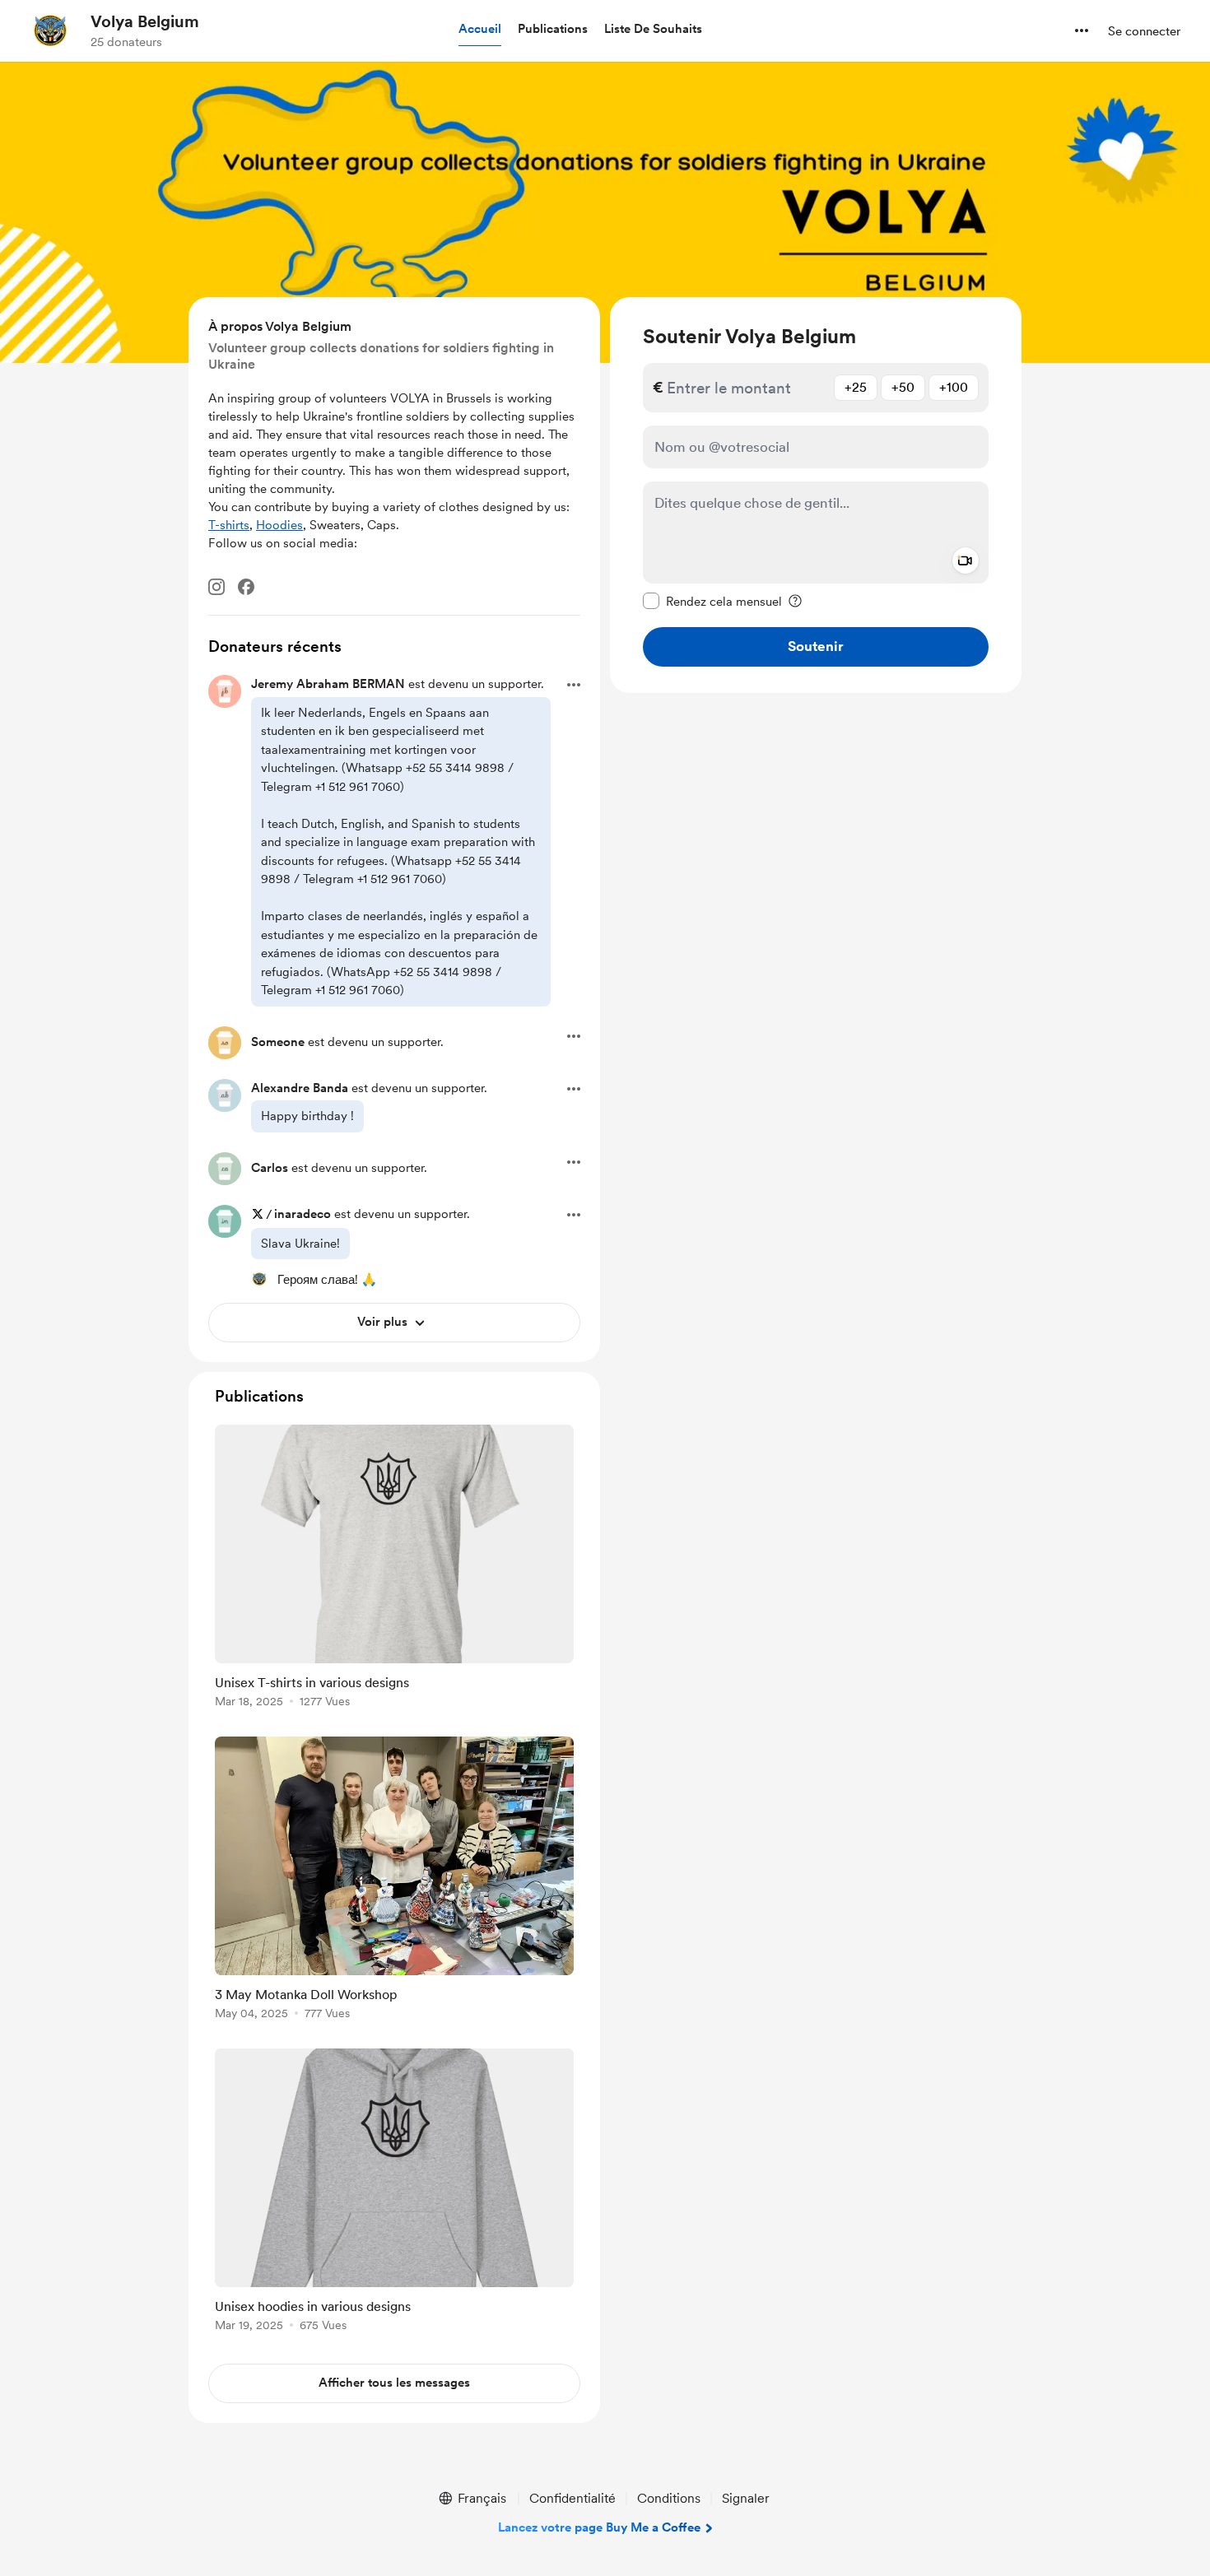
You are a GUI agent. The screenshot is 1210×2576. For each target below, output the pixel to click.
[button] (480, 30)
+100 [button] (954, 387)
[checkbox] (712, 601)
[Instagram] (216, 587)
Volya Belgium (145, 21)
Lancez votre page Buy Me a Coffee (599, 2527)
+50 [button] (903, 387)
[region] (816, 495)
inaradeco (302, 1214)
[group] (394, 1569)
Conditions (669, 2498)
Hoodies (279, 525)
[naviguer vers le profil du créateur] (50, 30)
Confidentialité (572, 2498)
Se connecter (1144, 31)
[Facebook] (246, 587)
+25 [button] (856, 387)
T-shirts (229, 525)
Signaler (746, 2498)
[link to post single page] (394, 1569)
